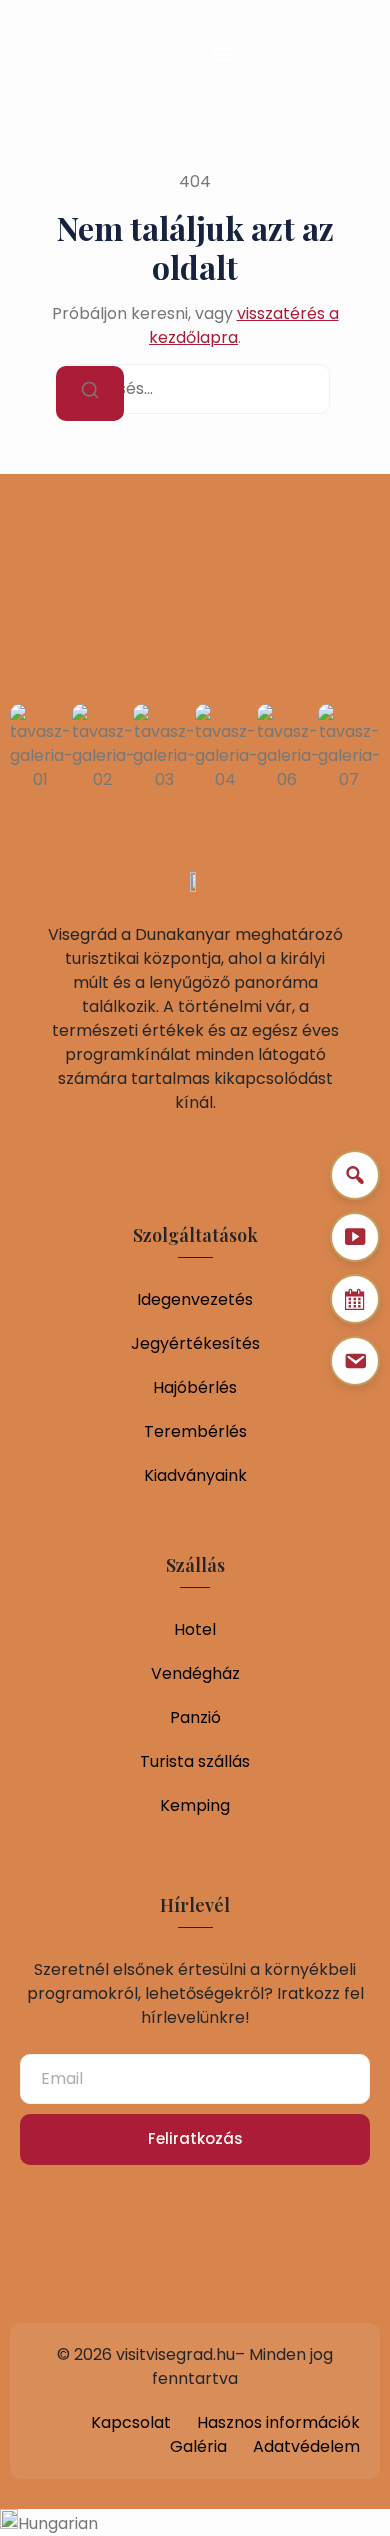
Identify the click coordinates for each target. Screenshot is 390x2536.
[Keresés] (90, 393)
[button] (221, 53)
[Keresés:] (195, 389)
